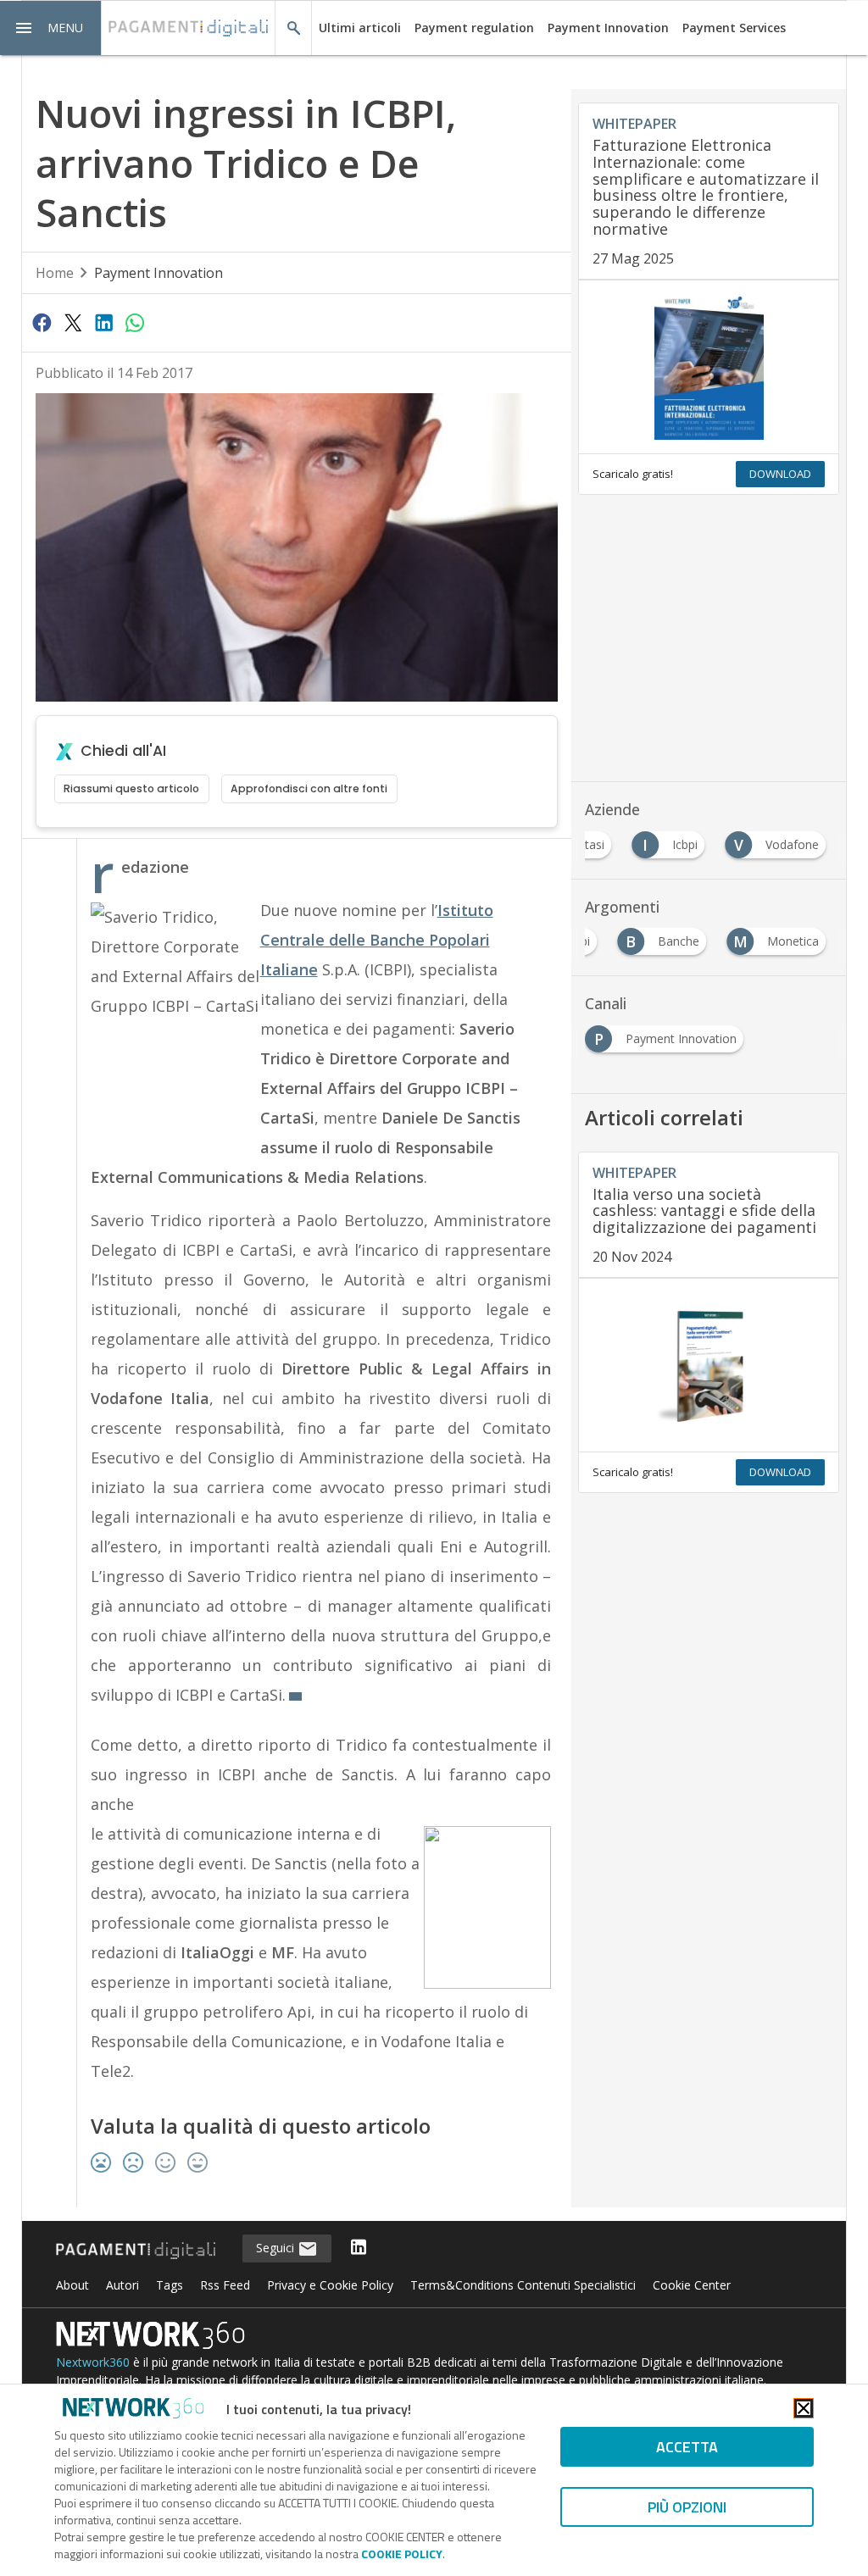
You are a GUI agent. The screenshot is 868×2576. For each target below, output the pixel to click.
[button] (51, 28)
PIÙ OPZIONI (687, 2507)
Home (55, 273)
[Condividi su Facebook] (42, 322)
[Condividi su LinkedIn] (103, 322)
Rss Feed (225, 2285)
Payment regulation (474, 28)
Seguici (277, 2248)
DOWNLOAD (780, 474)
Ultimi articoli (360, 28)
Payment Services (734, 28)
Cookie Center (692, 2285)
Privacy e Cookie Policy (330, 2285)
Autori (122, 2285)
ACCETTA (687, 2447)
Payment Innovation (608, 28)
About (72, 2285)
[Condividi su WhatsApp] (135, 322)
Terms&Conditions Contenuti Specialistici (523, 2285)
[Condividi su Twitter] (73, 322)
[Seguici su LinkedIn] (359, 2248)
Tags (170, 2285)
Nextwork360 (93, 2362)
